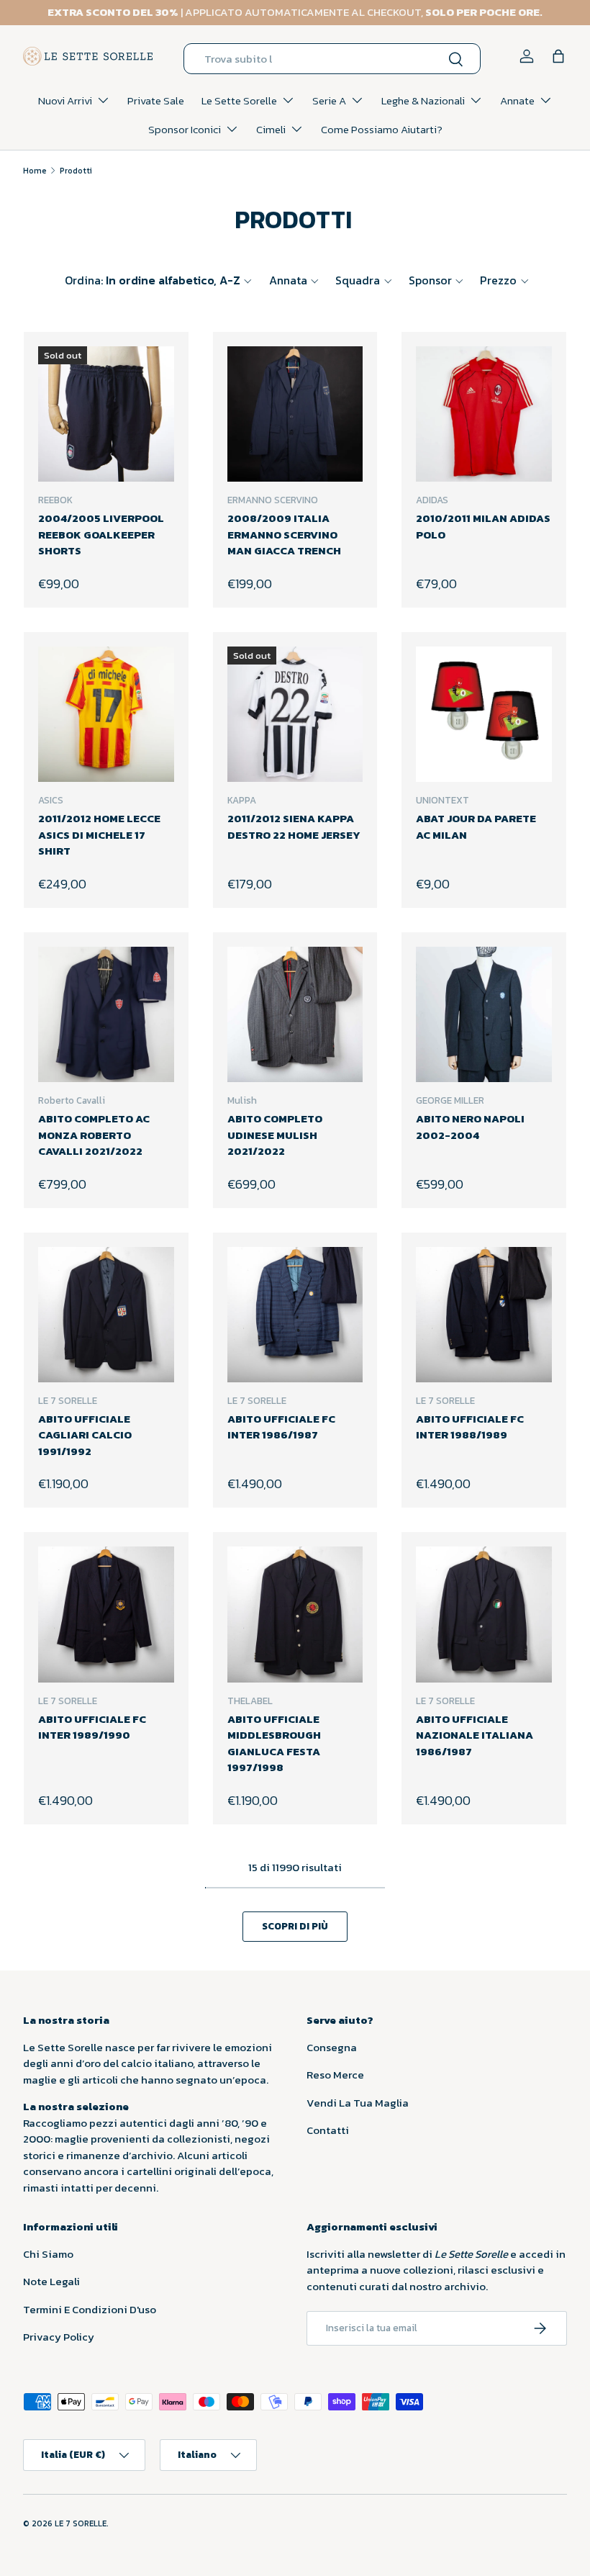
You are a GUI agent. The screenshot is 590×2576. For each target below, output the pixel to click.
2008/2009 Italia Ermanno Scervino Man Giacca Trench (284, 534)
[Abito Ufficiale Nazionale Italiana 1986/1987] (484, 1614)
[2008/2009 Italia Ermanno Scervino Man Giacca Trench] (295, 414)
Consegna (332, 2047)
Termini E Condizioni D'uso (90, 2309)
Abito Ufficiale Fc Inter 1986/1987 (281, 1427)
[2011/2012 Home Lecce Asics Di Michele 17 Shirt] (106, 715)
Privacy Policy (59, 2337)
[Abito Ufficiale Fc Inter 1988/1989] (484, 1315)
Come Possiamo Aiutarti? (382, 129)
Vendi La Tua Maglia (358, 2103)
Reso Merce (335, 2075)
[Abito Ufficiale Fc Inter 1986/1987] (295, 1315)
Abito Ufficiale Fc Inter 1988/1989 (470, 1427)
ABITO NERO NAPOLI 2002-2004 (470, 1127)
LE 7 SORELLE (81, 2523)
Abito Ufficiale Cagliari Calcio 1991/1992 (85, 1435)
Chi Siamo (48, 2254)
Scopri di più (295, 1926)
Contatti (328, 2130)
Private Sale (156, 100)
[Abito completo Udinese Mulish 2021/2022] (295, 1015)
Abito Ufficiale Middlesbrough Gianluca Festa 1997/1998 (274, 1743)
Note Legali (51, 2281)
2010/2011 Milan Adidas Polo (483, 526)
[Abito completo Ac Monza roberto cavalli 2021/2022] (106, 1015)
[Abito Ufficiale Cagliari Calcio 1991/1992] (106, 1315)
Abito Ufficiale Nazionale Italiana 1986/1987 (475, 1735)
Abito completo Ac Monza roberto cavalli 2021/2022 (94, 1135)
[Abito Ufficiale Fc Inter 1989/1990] (106, 1614)
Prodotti (76, 171)
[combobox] (332, 59)
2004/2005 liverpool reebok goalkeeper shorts (101, 534)
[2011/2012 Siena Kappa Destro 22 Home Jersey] (295, 715)
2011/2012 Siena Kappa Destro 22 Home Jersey (294, 827)
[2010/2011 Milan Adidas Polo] (484, 414)
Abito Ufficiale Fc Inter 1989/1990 (92, 1727)
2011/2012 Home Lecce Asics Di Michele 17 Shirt (99, 834)
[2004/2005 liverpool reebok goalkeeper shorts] (106, 414)
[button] (558, 56)
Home (35, 171)
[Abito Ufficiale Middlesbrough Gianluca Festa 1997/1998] (295, 1614)
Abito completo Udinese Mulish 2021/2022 (275, 1135)
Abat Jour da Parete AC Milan (476, 827)
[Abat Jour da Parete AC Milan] (484, 715)
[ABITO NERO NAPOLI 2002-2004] (484, 1015)
